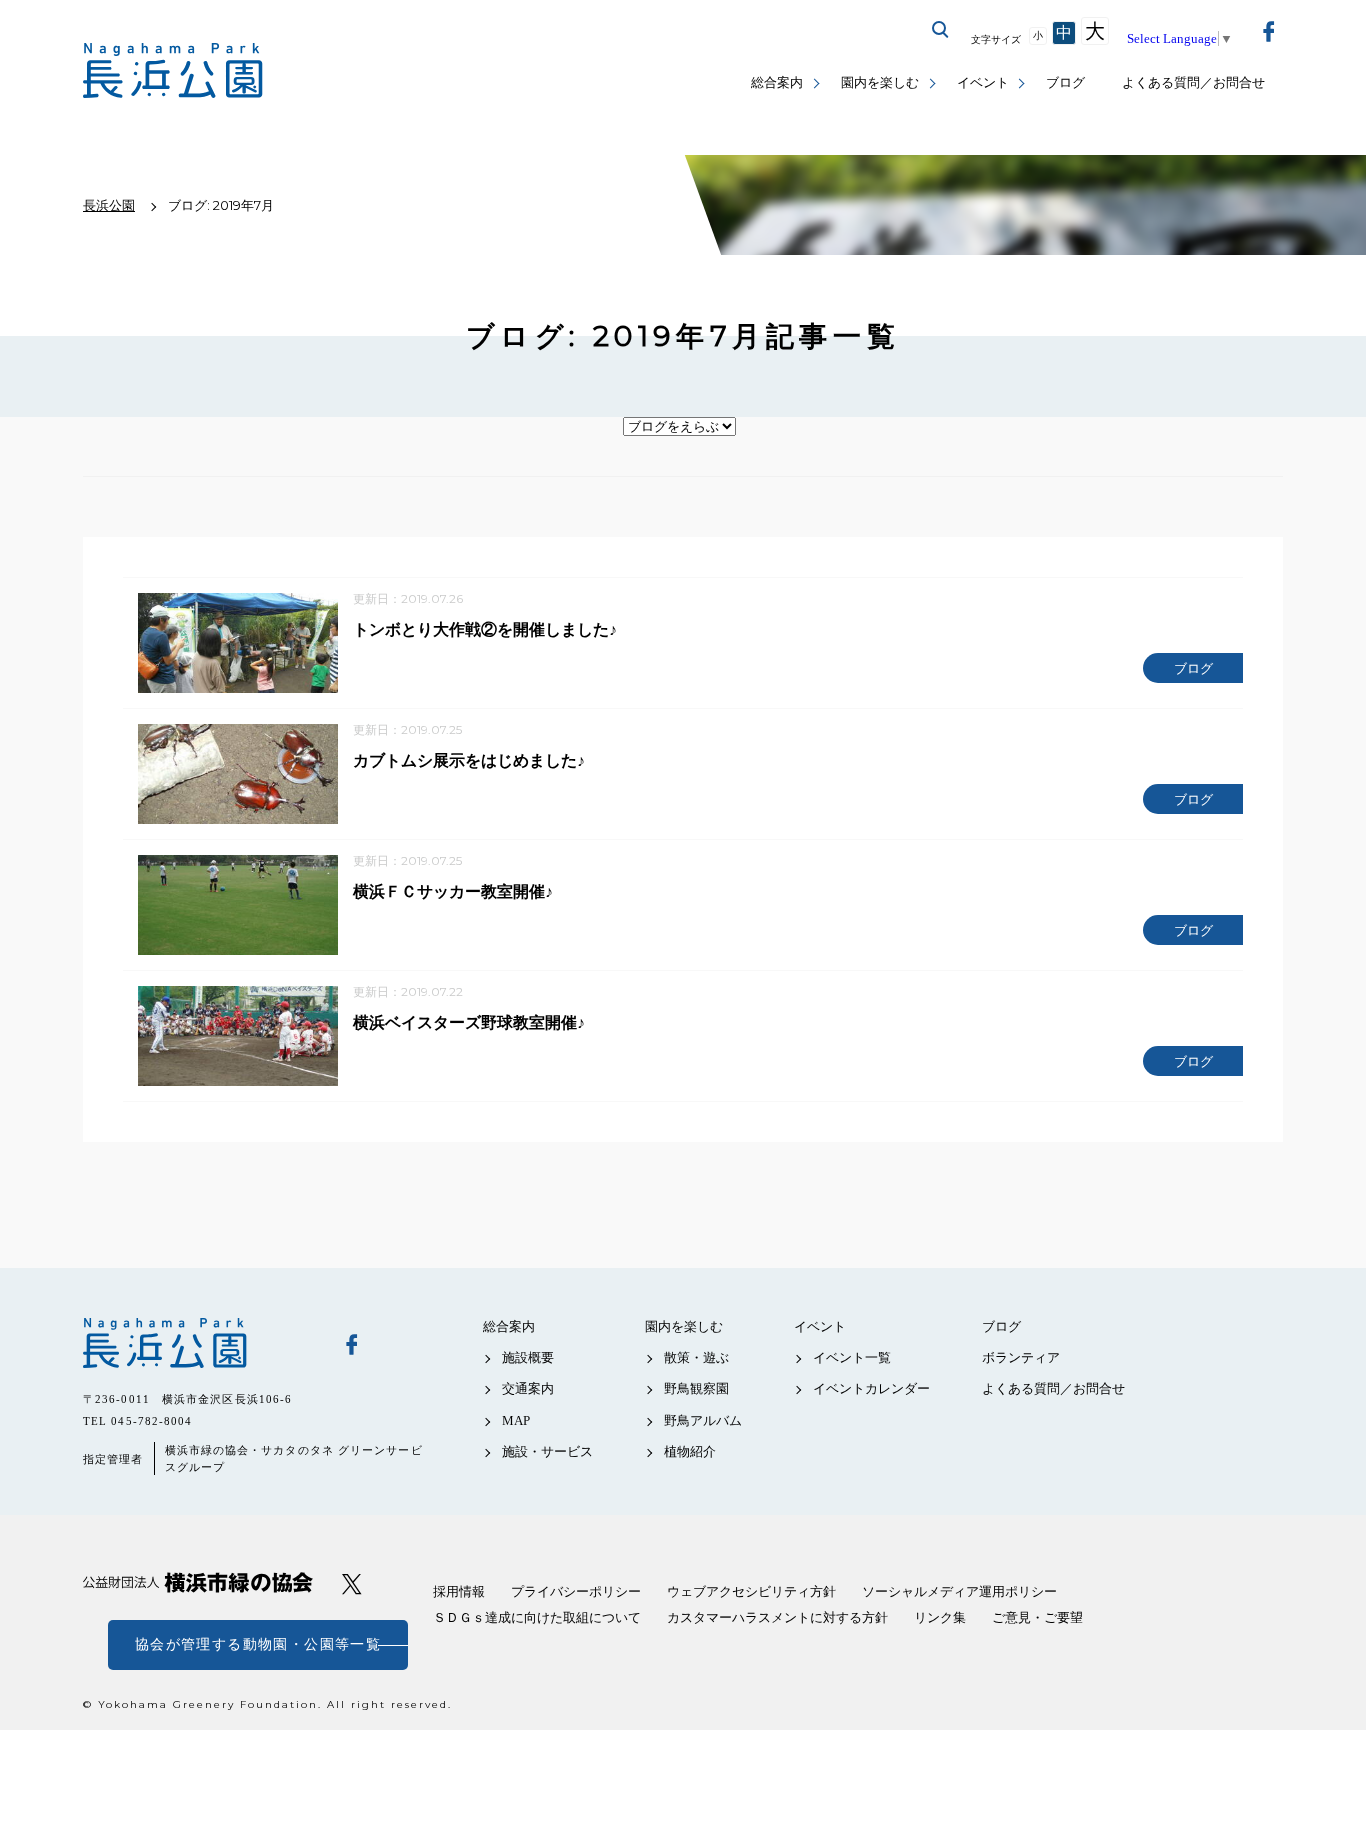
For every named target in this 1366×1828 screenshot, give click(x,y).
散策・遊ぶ (696, 1357)
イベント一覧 (852, 1357)
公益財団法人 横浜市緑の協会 (198, 1582)
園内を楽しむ (880, 82)
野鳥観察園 (696, 1388)
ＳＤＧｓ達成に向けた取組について (537, 1617)
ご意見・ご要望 (1037, 1617)
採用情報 (459, 1591)
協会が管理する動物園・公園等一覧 (258, 1644)
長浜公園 (198, 1343)
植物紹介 (690, 1451)
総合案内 (777, 82)
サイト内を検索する (941, 30)
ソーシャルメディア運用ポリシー (959, 1591)
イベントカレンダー (871, 1388)
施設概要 (528, 1357)
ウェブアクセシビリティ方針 (751, 1591)
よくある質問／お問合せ (1193, 82)
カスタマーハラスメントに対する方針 (777, 1617)
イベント (983, 82)
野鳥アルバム (703, 1420)
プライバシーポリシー (576, 1591)
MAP (516, 1420)
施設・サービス (547, 1451)
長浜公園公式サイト (173, 70)
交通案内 (528, 1388)
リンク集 (940, 1617)
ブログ (1065, 82)
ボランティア (1021, 1357)
